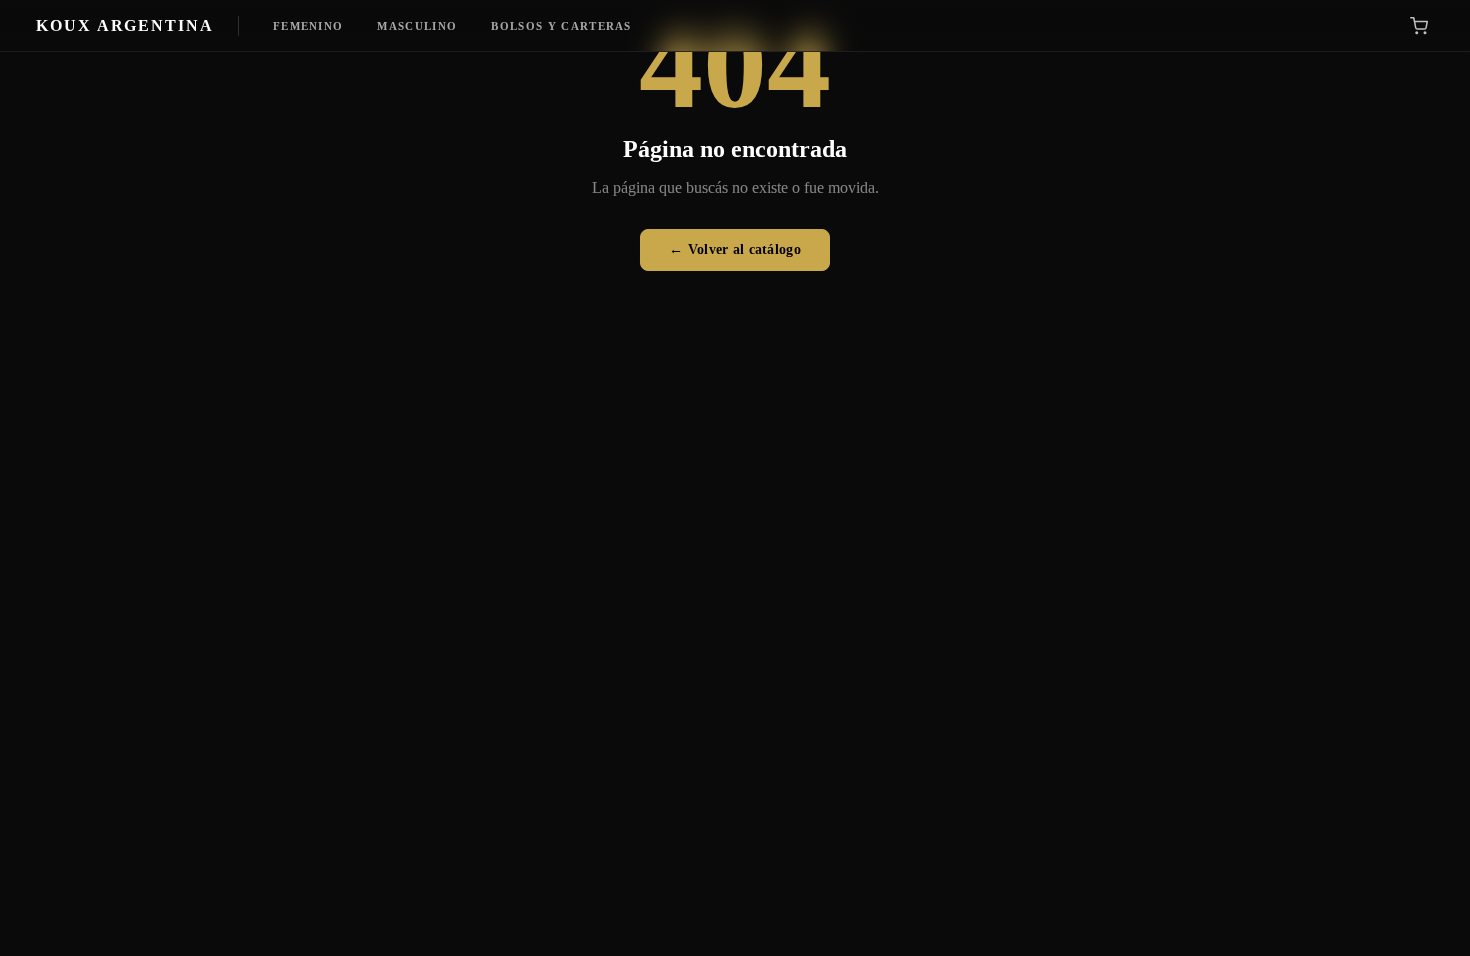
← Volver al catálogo (735, 249)
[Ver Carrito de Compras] (1419, 26)
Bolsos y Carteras (561, 26)
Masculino (417, 26)
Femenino (308, 26)
